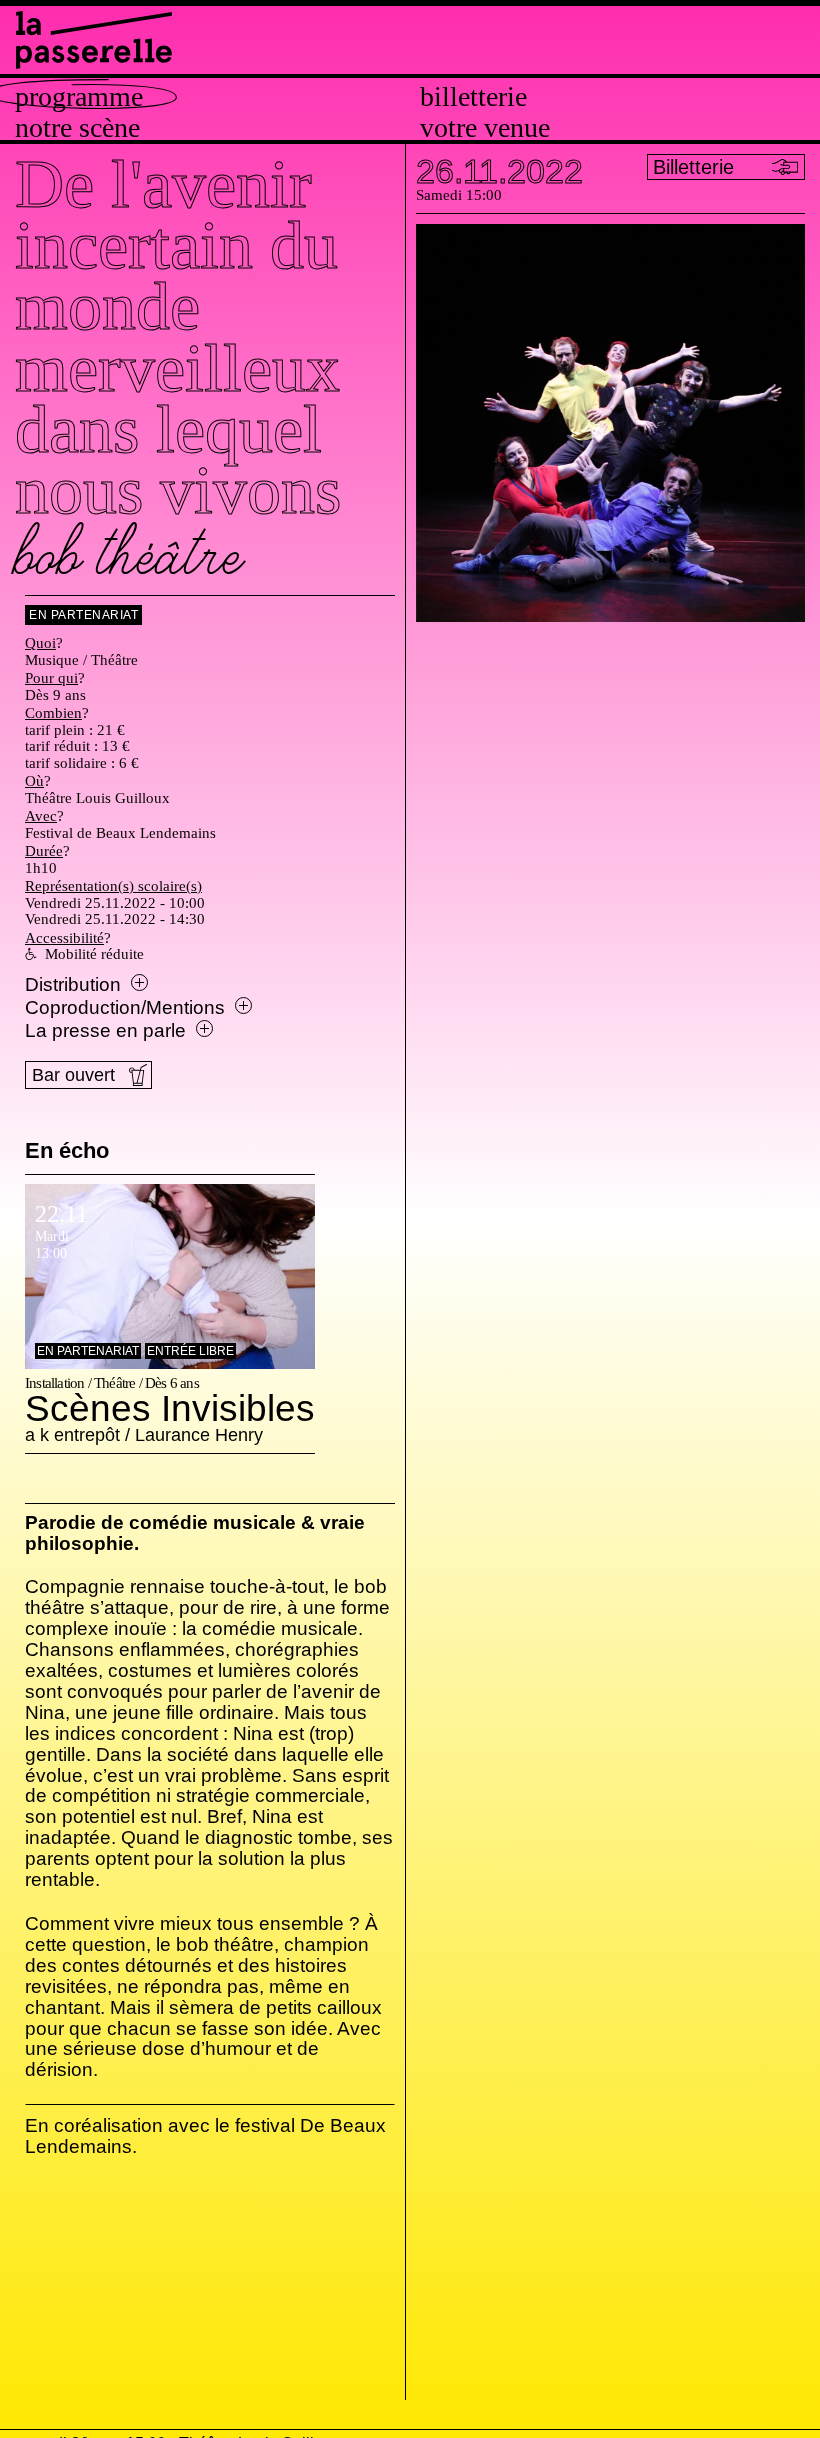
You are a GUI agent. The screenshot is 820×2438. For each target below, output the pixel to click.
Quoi (40, 643)
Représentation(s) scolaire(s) (113, 886)
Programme (79, 97)
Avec (41, 816)
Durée (44, 851)
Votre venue (485, 128)
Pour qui (51, 678)
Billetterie (473, 97)
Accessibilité (64, 938)
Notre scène (77, 128)
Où (34, 781)
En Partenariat (83, 615)
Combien (53, 713)
